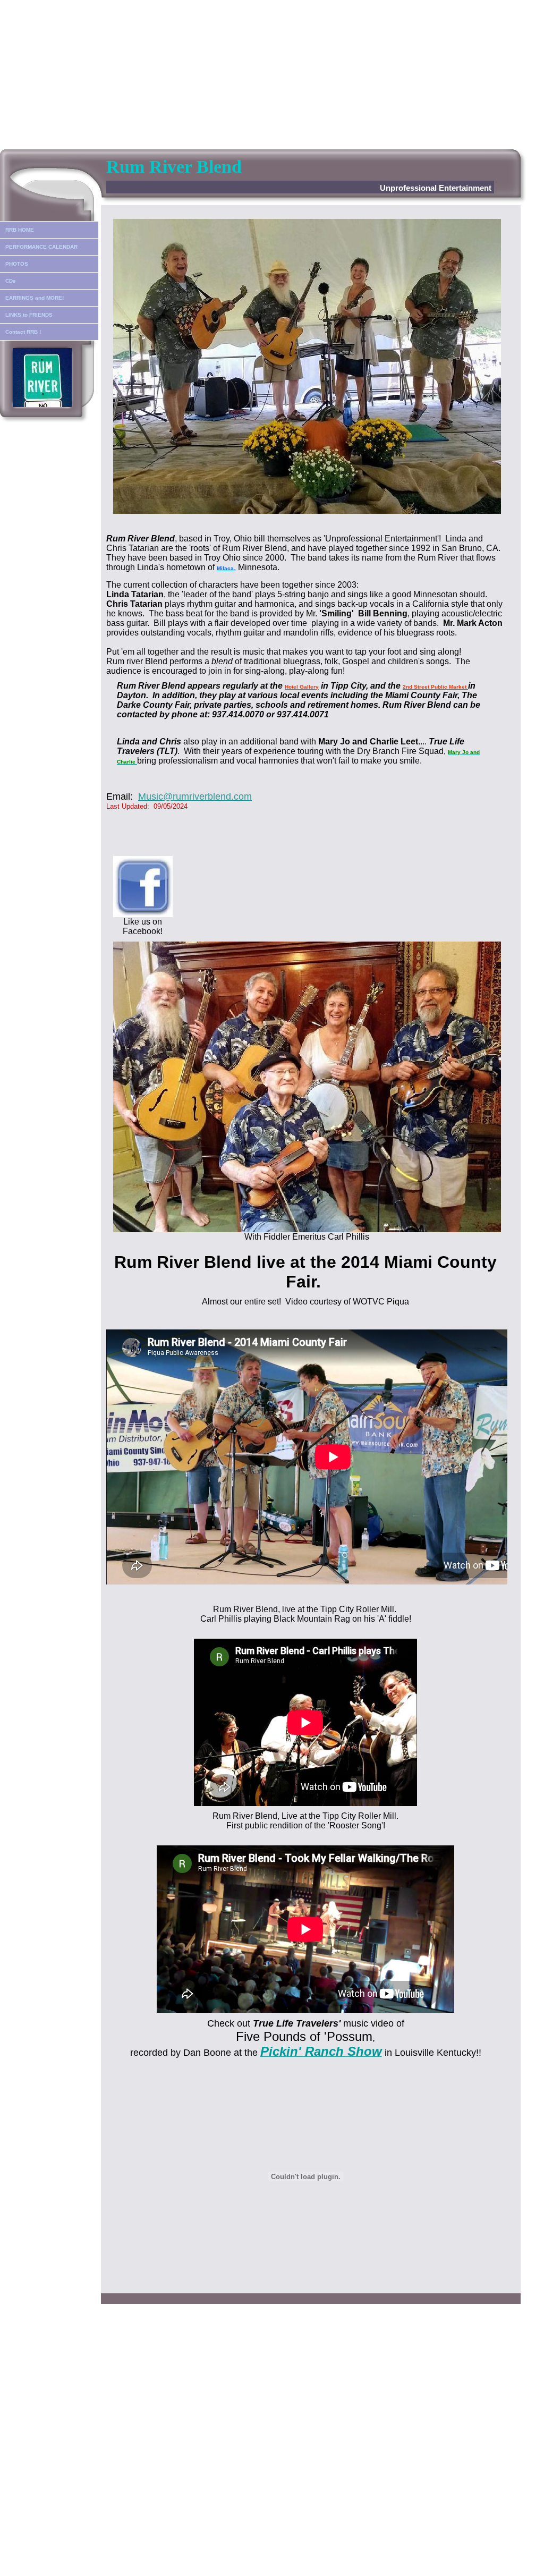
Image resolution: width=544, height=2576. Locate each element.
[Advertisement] (272, 74)
